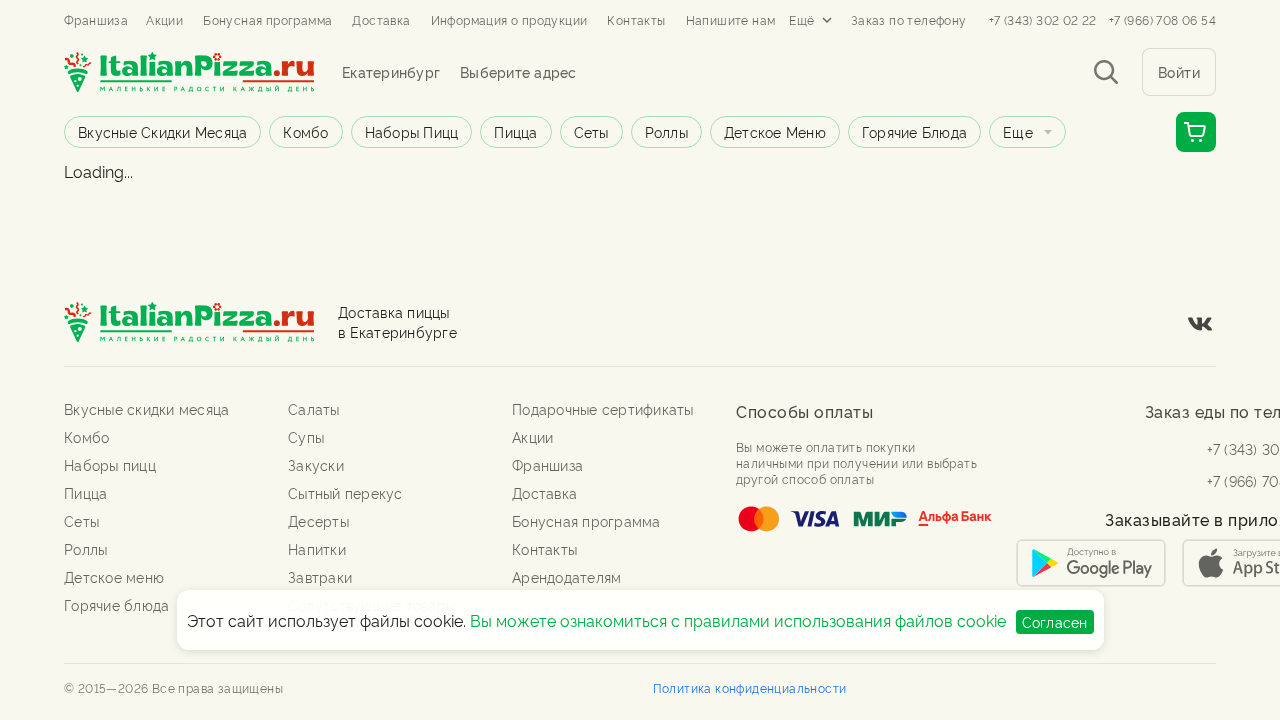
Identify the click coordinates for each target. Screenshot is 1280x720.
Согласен (1055, 621)
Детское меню (775, 131)
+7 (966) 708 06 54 (1162, 20)
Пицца (515, 131)
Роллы (666, 131)
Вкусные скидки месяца (162, 131)
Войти (1179, 71)
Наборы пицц (412, 131)
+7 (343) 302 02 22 (1043, 20)
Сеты (591, 131)
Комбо (305, 131)
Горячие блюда (914, 131)
